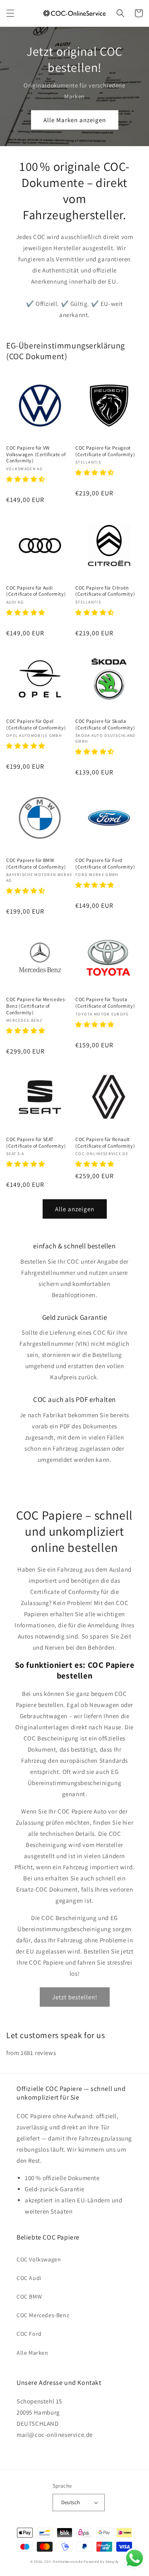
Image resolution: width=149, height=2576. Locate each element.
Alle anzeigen (75, 1209)
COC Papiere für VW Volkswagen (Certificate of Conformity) (36, 454)
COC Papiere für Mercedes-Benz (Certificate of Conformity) (36, 1006)
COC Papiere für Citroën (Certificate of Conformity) (105, 591)
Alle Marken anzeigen (75, 120)
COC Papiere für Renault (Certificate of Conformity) (105, 1142)
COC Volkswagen (39, 2259)
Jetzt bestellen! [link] (75, 1997)
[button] (10, 13)
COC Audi (29, 2278)
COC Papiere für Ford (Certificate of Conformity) (105, 863)
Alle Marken (32, 2353)
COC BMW (29, 2297)
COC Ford (29, 2334)
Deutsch (71, 2502)
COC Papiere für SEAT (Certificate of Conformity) (36, 1142)
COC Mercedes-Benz (43, 2315)
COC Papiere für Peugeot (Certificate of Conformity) (105, 451)
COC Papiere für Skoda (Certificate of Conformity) (105, 724)
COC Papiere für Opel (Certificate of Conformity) (36, 724)
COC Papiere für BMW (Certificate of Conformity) (36, 863)
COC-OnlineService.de (64, 2561)
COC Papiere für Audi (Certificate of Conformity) (36, 591)
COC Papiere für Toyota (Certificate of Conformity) (105, 1003)
